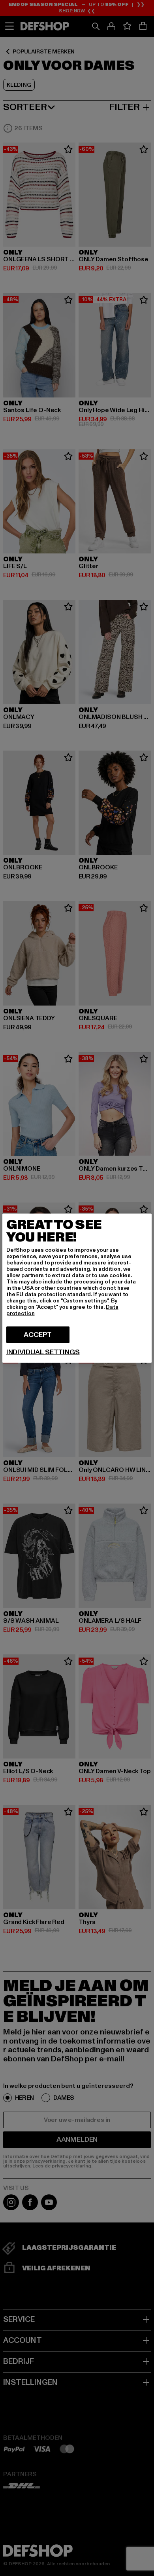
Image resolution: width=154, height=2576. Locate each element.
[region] (77, 1288)
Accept (38, 1334)
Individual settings (43, 1352)
